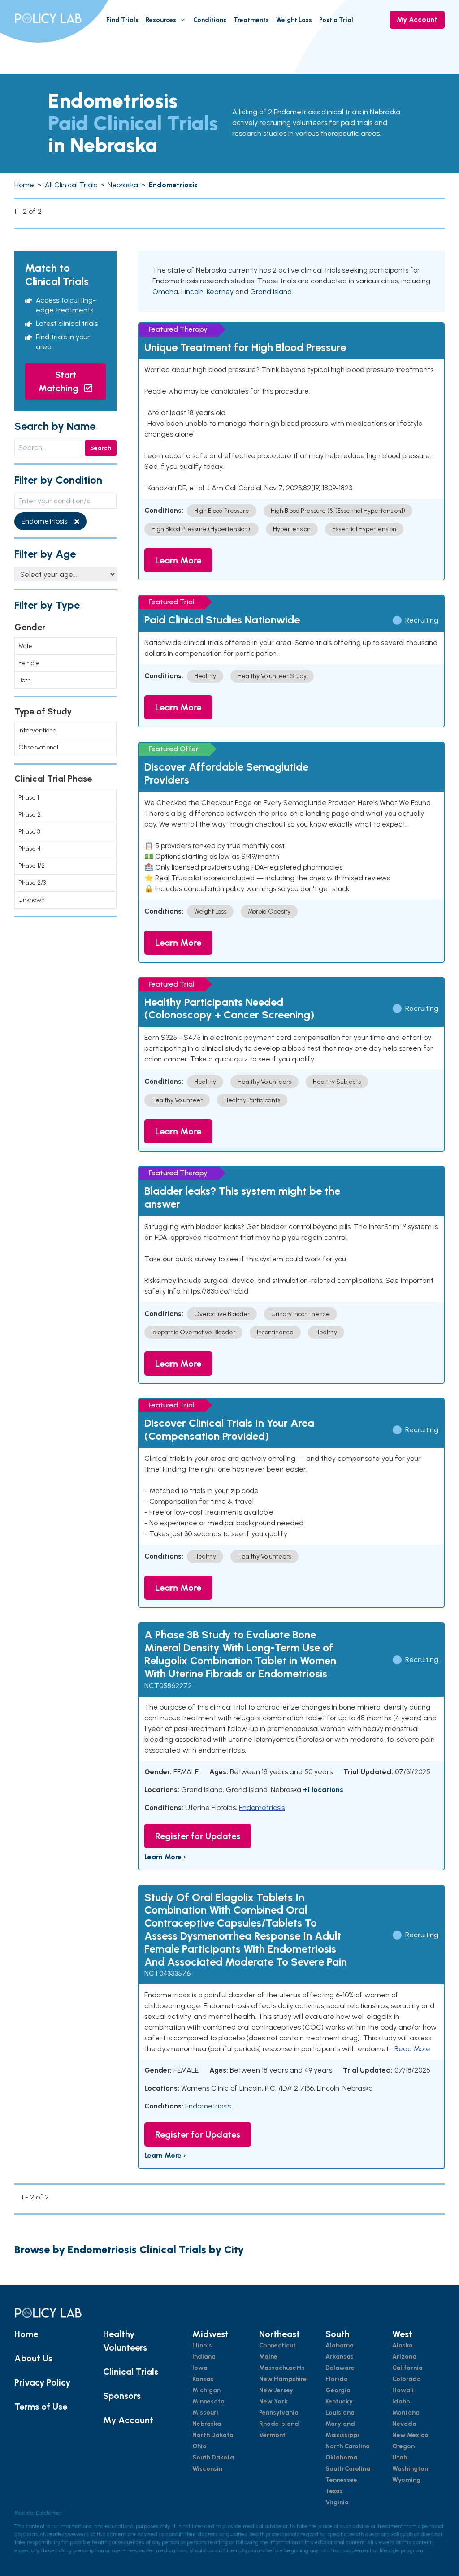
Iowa (200, 2368)
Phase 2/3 (32, 883)
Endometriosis (262, 1808)
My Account (417, 19)
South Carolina (348, 2469)
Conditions (210, 20)
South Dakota (213, 2457)
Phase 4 (30, 849)
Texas (334, 2491)
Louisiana (340, 2413)
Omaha (165, 292)
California (407, 2368)
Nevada (404, 2424)
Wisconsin (207, 2469)
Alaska (403, 2345)
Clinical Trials (131, 2372)
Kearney (220, 292)
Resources (161, 20)
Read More (412, 2049)
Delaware (340, 2368)
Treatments (251, 20)
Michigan (206, 2390)
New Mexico (410, 2435)
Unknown (32, 900)
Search (101, 448)
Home (26, 2334)
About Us (33, 2358)
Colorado (407, 2379)
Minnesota (208, 2401)
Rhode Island (279, 2424)
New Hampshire (283, 2379)
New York (273, 2401)
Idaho (401, 2401)
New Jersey (276, 2390)
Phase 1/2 (32, 866)
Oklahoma (341, 2457)
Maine (268, 2357)
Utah (400, 2457)
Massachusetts (282, 2368)
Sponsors (122, 2396)
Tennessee (341, 2480)
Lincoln (192, 292)
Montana (406, 2413)
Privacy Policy (42, 2382)
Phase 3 (29, 832)
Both (25, 680)
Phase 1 (29, 798)
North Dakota (213, 2435)
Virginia (337, 2502)
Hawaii (403, 2390)
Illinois (202, 2345)
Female (29, 663)
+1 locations (323, 1790)
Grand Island (271, 292)
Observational (38, 747)
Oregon (403, 2446)
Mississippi (342, 2435)
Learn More (178, 560)
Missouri (205, 2413)
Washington (410, 2469)
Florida (337, 2379)
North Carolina (348, 2446)
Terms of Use (41, 2407)
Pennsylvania (279, 2413)
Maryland (340, 2424)
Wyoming (406, 2480)
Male (25, 646)
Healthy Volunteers (125, 2341)
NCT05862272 (168, 1686)
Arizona (404, 2357)
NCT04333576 (167, 1973)
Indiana (204, 2357)
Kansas (203, 2379)
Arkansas (340, 2357)
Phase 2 (30, 815)
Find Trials (122, 20)
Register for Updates (198, 1836)
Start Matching (60, 381)
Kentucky (339, 2401)
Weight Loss (294, 20)
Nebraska (207, 2424)
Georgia (338, 2390)
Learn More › (165, 1857)
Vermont (272, 2435)
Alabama (340, 2345)
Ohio (199, 2446)
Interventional (38, 730)
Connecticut (277, 2345)
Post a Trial (336, 20)
